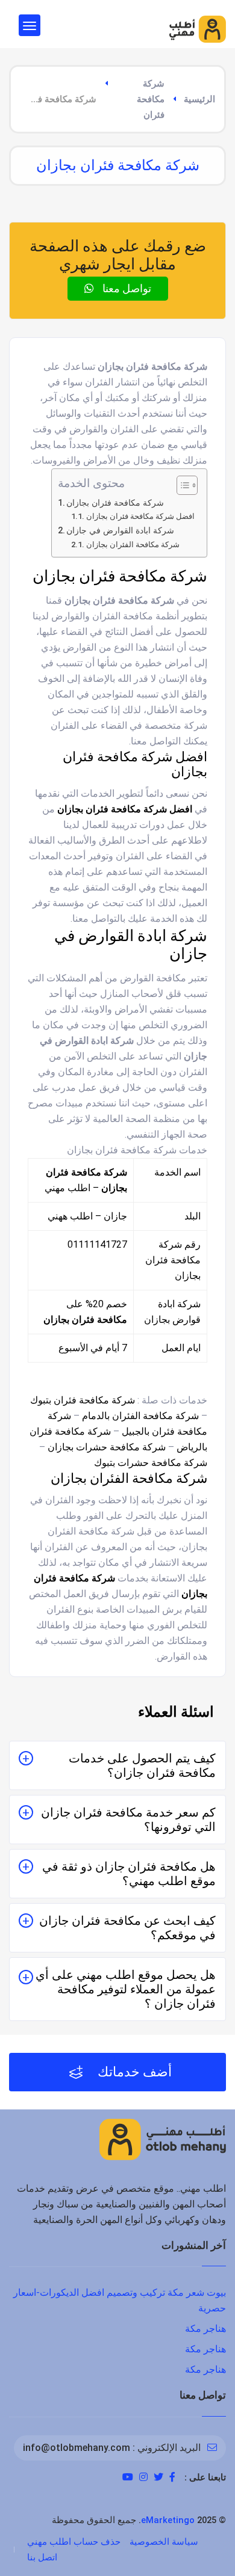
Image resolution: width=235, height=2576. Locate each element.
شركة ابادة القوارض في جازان (120, 531)
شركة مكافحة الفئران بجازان (133, 544)
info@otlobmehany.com (77, 2448)
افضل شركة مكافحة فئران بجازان (140, 516)
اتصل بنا (42, 2557)
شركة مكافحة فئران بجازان (115, 503)
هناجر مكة (205, 2329)
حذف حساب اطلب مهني (74, 2542)
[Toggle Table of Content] (181, 485)
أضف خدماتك (133, 2072)
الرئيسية (199, 99)
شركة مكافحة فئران (151, 99)
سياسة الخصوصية (164, 2542)
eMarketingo (168, 2520)
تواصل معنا (126, 288)
